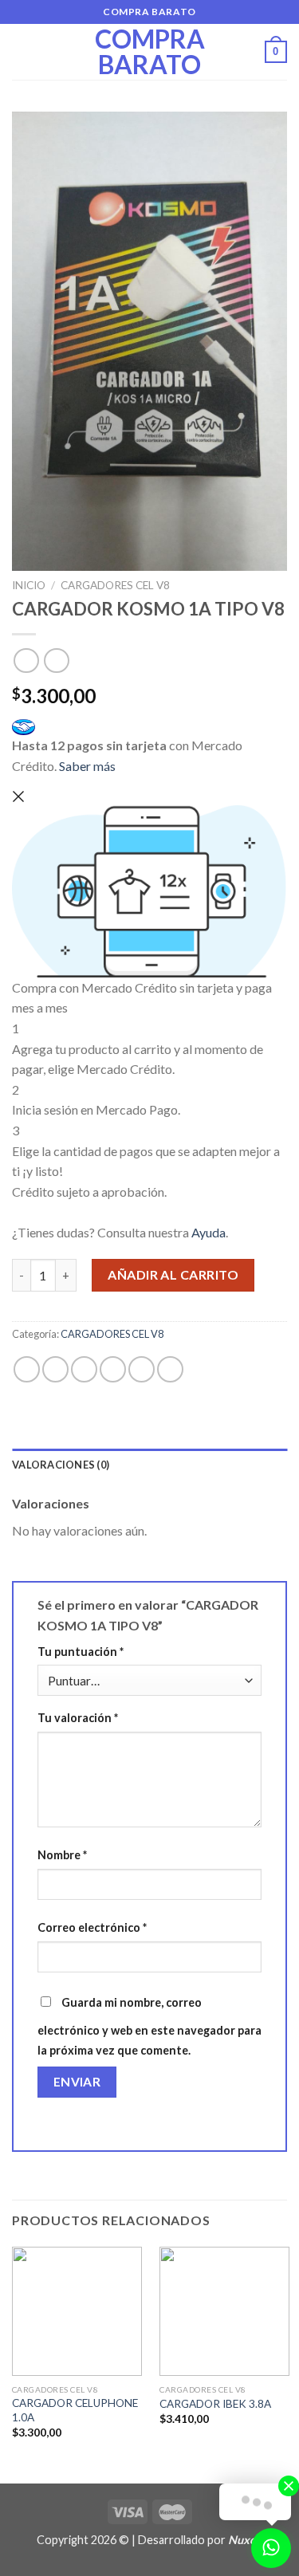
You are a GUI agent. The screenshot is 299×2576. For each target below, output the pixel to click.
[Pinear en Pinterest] (142, 1369)
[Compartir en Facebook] (55, 1369)
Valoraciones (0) (61, 1465)
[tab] (149, 1465)
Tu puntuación (81, 1652)
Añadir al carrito (173, 1274)
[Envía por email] (113, 1369)
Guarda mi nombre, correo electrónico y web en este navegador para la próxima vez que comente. (149, 2027)
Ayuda (209, 1232)
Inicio (29, 585)
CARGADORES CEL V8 (115, 585)
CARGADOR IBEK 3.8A (215, 2404)
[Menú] (22, 51)
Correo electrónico (92, 1927)
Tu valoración (78, 1718)
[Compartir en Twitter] (84, 1369)
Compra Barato (150, 52)
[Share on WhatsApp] (27, 1369)
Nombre (62, 1855)
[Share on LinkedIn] (170, 1369)
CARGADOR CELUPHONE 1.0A (75, 2410)
